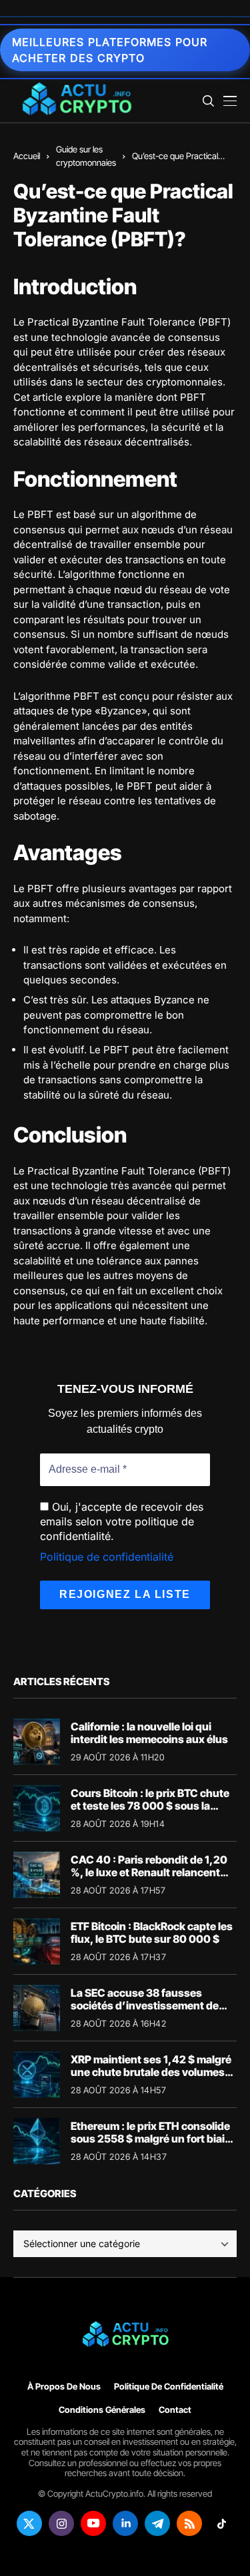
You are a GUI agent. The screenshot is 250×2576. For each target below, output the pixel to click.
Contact (175, 2410)
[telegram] (157, 2523)
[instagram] (61, 2523)
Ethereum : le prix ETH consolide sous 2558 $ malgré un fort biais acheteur (151, 2139)
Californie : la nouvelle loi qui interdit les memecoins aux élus (149, 1733)
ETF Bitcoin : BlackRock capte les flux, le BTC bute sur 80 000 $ (152, 1932)
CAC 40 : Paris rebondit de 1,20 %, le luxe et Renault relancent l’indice (149, 1872)
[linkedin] (125, 2523)
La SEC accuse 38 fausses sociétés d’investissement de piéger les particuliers (145, 2005)
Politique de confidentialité (107, 1557)
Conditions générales (102, 2410)
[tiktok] (221, 2523)
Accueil (27, 156)
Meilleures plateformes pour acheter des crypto (110, 50)
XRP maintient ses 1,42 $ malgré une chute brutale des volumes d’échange (151, 2072)
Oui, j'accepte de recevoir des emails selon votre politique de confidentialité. (122, 1522)
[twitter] (29, 2523)
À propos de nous (64, 2387)
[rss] (189, 2523)
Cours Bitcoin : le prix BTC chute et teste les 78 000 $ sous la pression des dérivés (150, 1806)
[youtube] (93, 2523)
